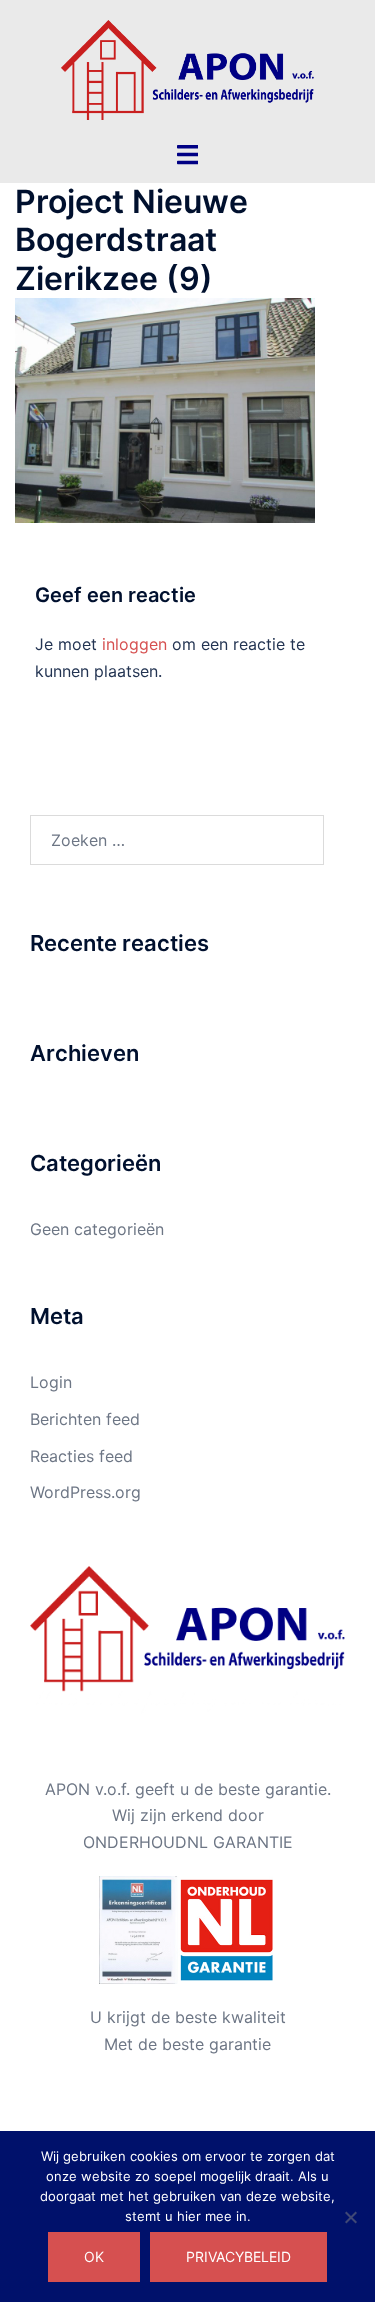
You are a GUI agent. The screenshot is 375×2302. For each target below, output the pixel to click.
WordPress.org (85, 1492)
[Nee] (350, 2217)
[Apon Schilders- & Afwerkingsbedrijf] (187, 68)
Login (51, 1382)
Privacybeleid (238, 2256)
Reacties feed (81, 1456)
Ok (94, 2256)
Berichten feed (85, 1419)
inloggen (134, 644)
